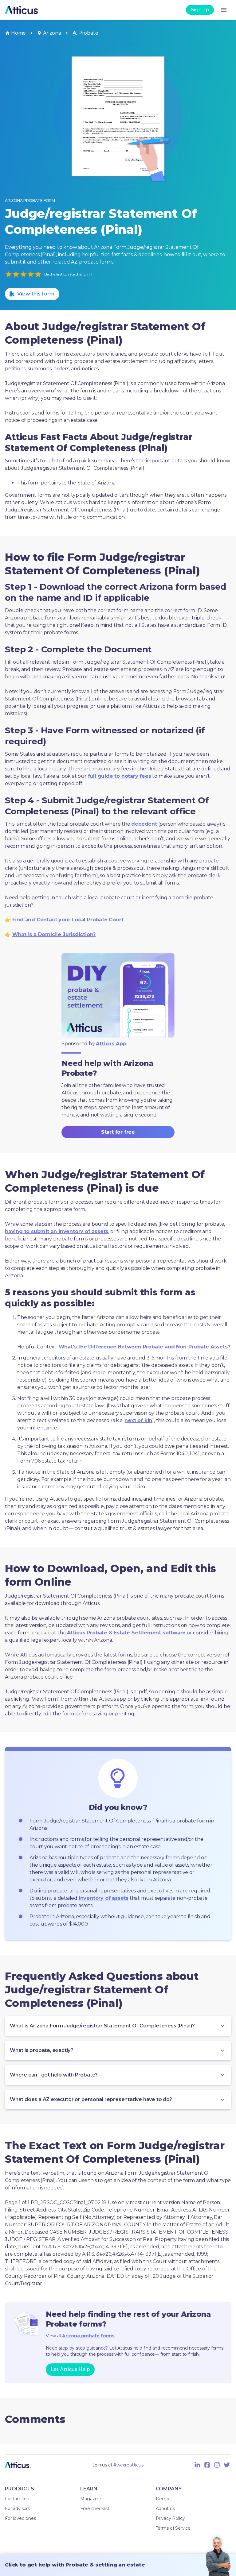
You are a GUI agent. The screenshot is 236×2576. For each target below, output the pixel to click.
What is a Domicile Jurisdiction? (54, 934)
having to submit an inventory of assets (57, 1231)
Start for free (118, 1132)
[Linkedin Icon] (197, 2465)
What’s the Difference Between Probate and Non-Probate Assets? (145, 1347)
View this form (36, 294)
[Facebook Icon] (207, 2465)
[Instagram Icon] (217, 2465)
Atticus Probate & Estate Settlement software (126, 1633)
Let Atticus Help (70, 2369)
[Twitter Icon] (227, 2465)
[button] (118, 2026)
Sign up (200, 10)
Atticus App (111, 1044)
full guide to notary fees (120, 776)
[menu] (224, 10)
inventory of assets (104, 1898)
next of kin (138, 1420)
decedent (144, 824)
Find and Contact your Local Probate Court (68, 920)
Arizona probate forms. (89, 2336)
